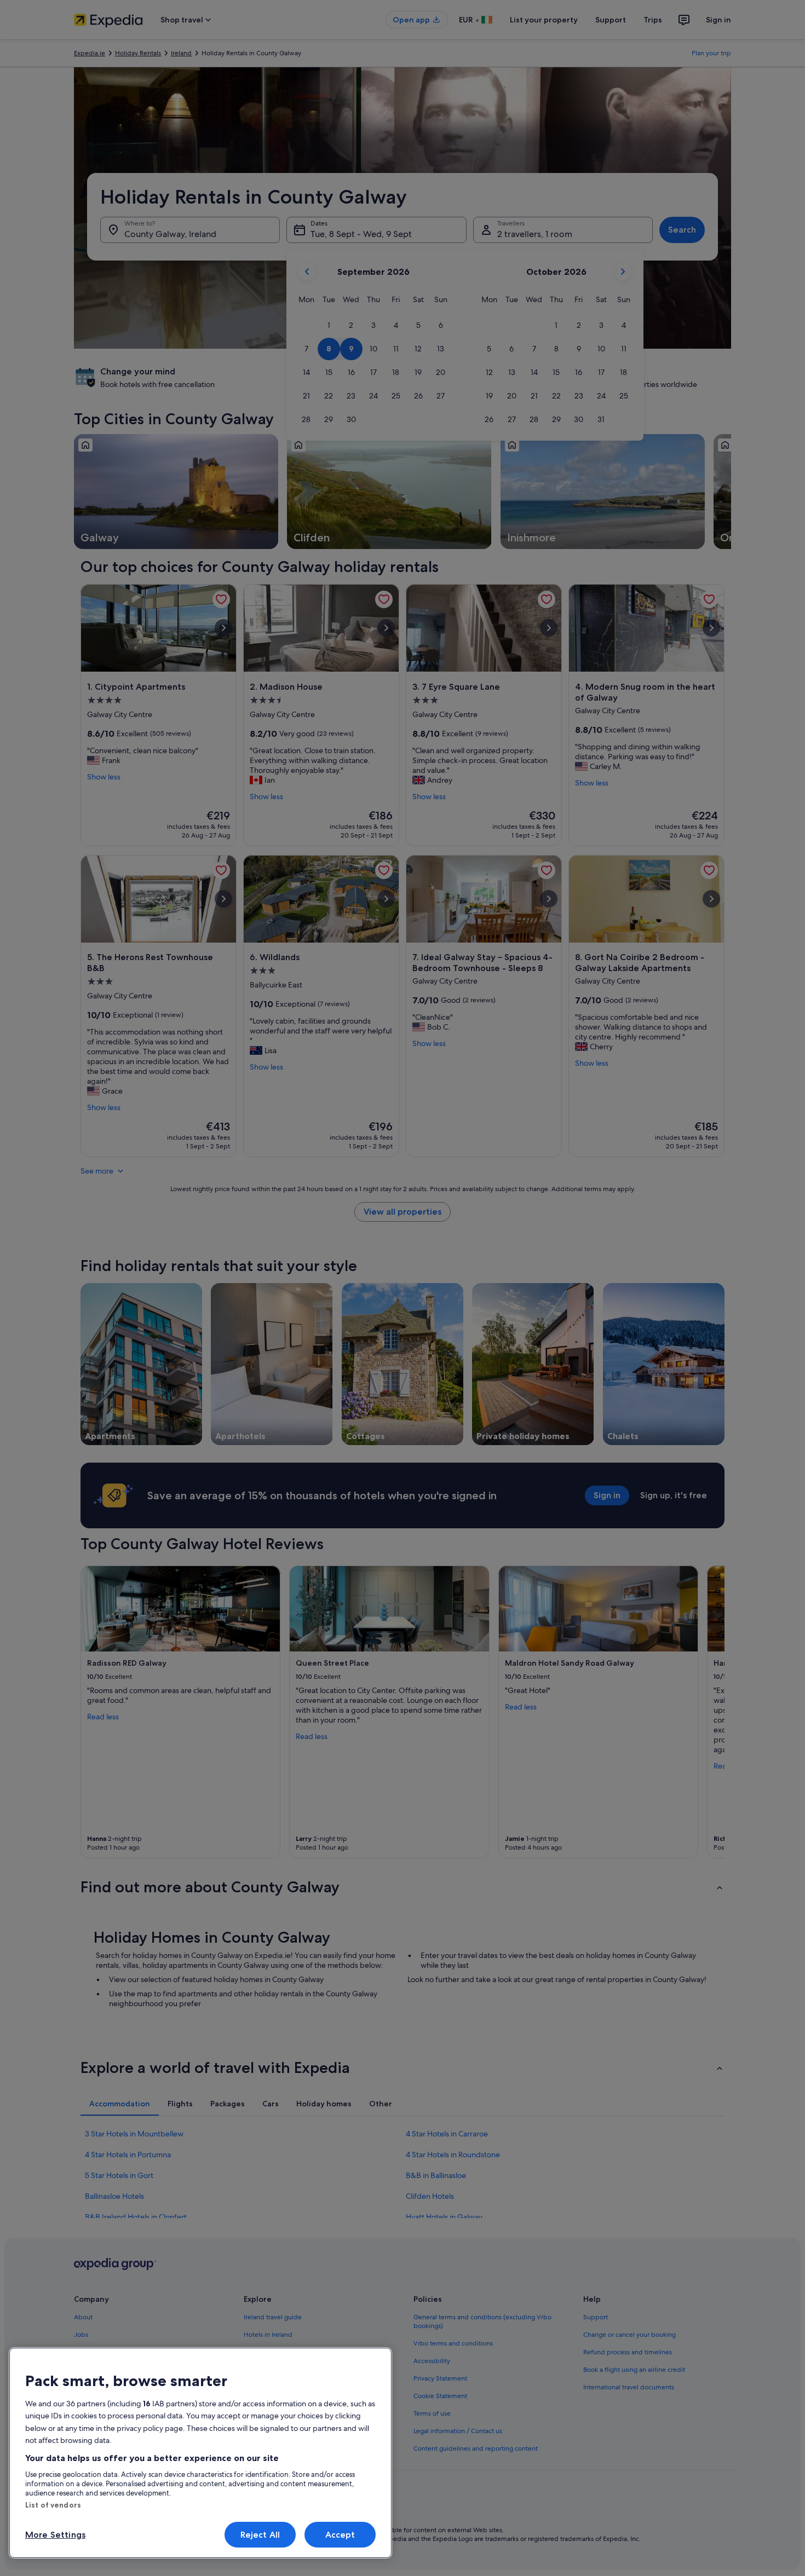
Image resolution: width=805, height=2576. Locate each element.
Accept (340, 2535)
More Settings (55, 2535)
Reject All (260, 2535)
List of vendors (53, 2505)
